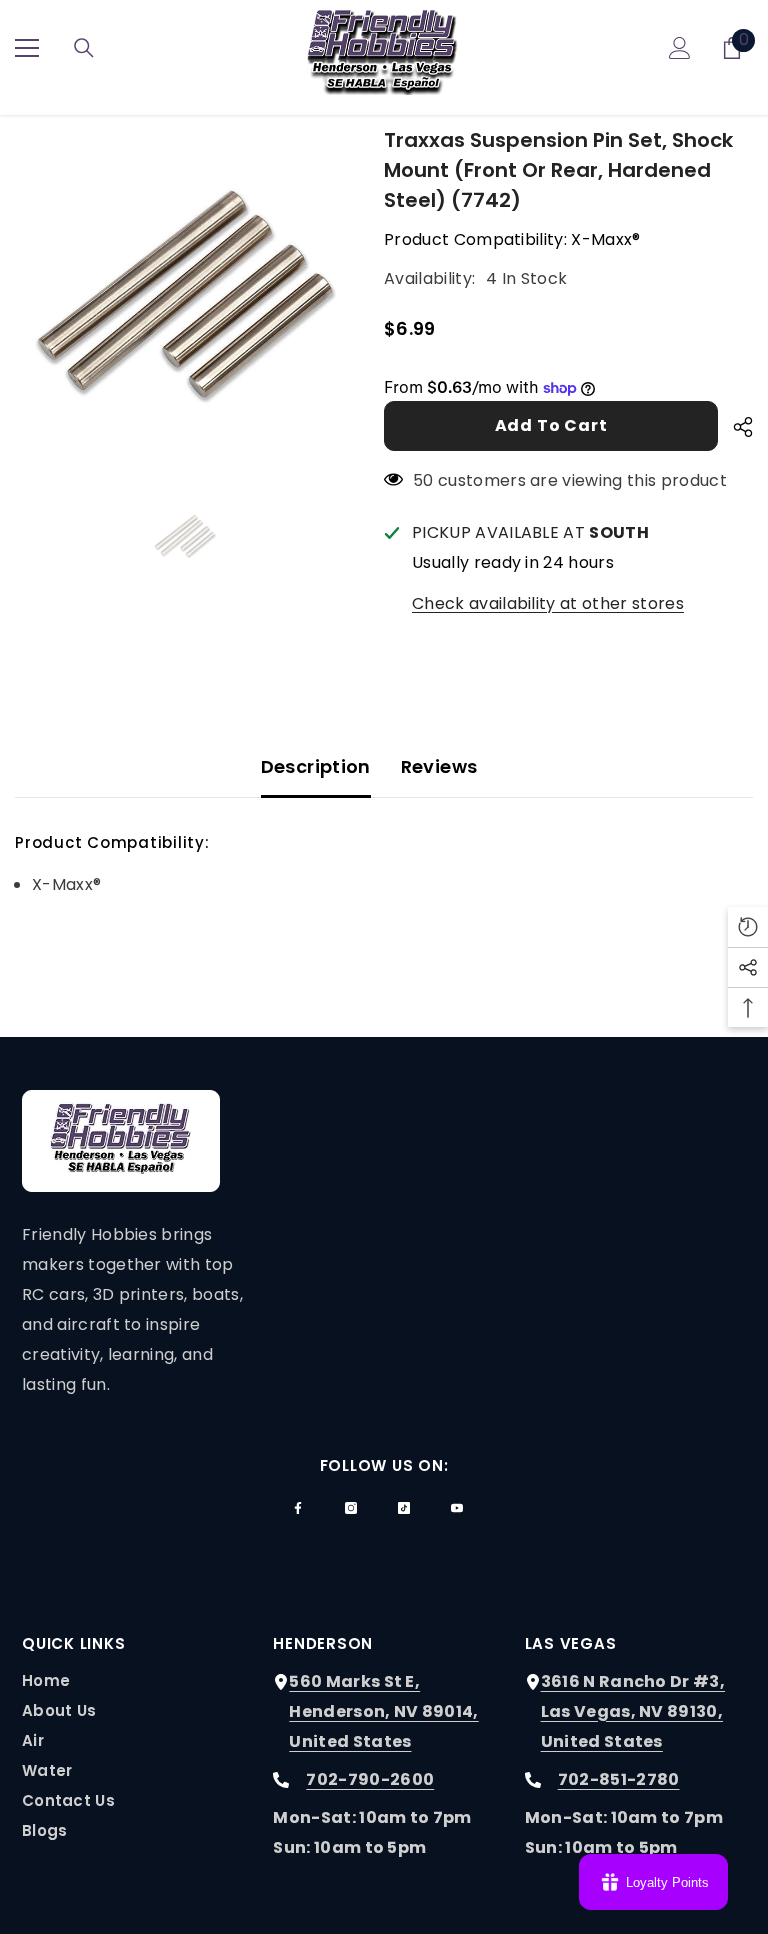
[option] (184, 294)
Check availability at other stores (548, 603)
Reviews (439, 766)
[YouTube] (457, 1508)
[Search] (84, 48)
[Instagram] (351, 1508)
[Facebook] (298, 1508)
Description (316, 766)
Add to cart (551, 425)
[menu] (27, 48)
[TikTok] (404, 1508)
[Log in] (680, 48)
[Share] (735, 427)
